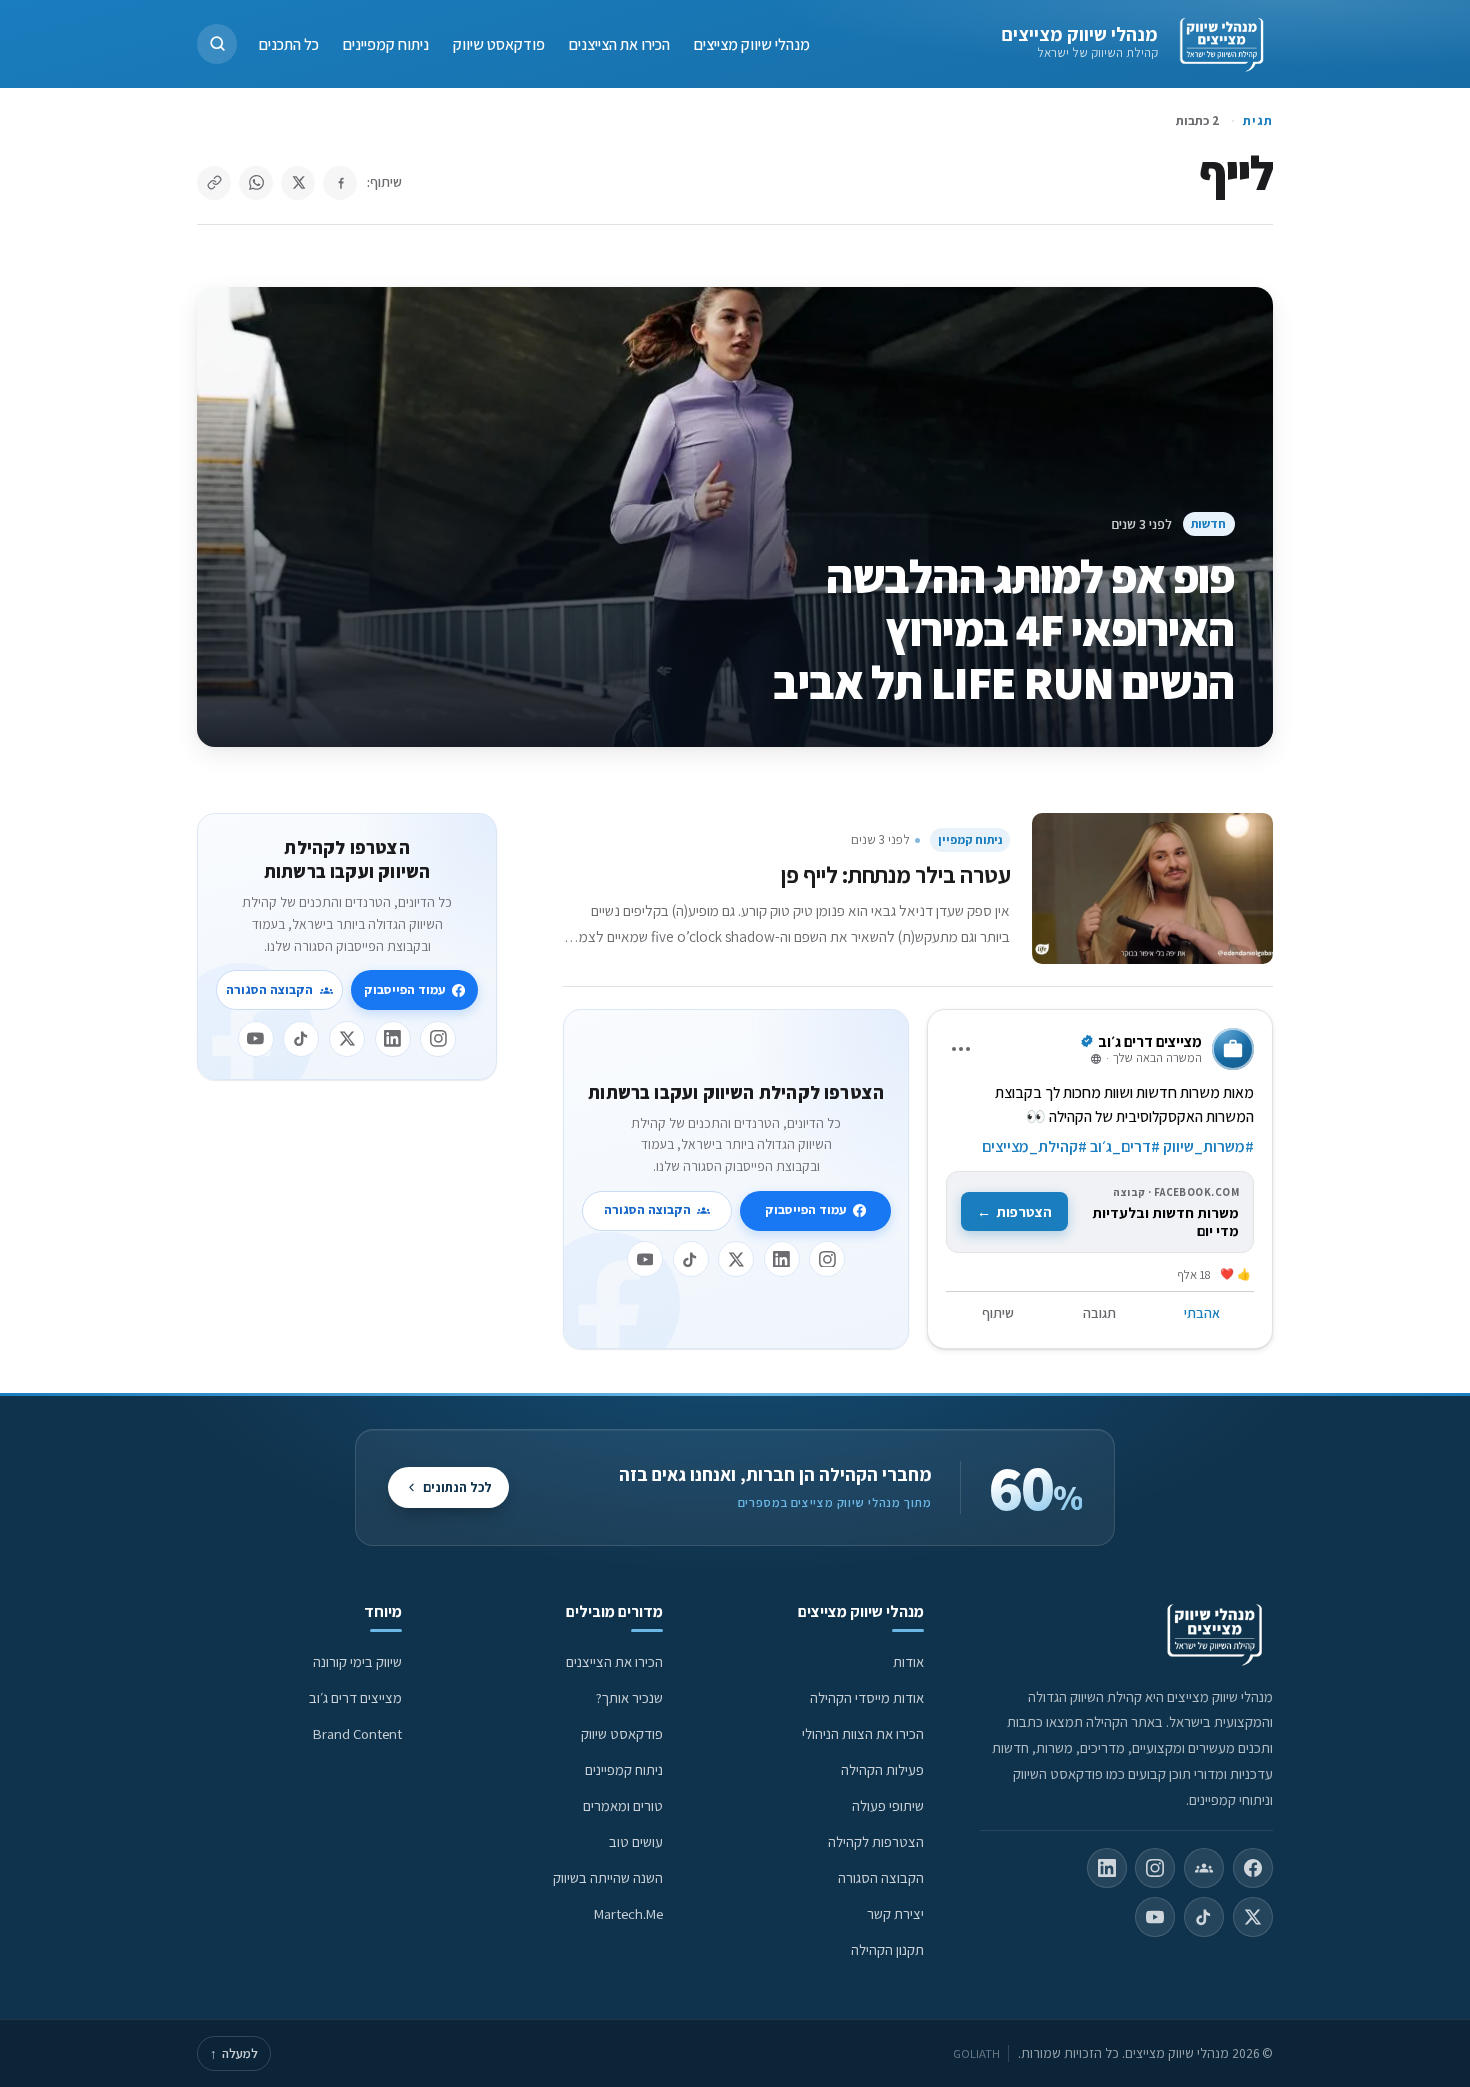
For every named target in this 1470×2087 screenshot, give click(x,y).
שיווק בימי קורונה (357, 1661)
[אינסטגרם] (827, 1259)
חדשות (1208, 523)
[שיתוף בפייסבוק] (340, 183)
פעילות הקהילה (882, 1769)
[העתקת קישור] (214, 183)
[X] (736, 1259)
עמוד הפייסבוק (805, 1209)
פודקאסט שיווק (499, 43)
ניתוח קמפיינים (386, 43)
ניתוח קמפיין (970, 839)
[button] (217, 44)
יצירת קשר (895, 1913)
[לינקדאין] (782, 1259)
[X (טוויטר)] (1253, 1917)
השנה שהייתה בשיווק (608, 1877)
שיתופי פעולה (888, 1805)
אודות (908, 1661)
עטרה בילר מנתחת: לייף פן (895, 874)
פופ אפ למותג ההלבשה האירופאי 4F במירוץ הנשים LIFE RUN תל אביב (1004, 629)
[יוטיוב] (645, 1259)
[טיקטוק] (691, 1259)
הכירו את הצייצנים (619, 43)
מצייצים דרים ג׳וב (355, 1697)
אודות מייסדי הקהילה (867, 1697)
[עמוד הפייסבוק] (1253, 1868)
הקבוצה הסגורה (647, 1209)
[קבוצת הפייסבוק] (1204, 1868)
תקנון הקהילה (887, 1949)
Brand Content (357, 1733)
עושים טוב (636, 1841)
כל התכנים (289, 43)
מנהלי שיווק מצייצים (1079, 34)
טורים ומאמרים (623, 1805)
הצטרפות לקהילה (876, 1841)
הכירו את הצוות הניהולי (863, 1733)
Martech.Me (628, 1913)
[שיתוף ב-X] (298, 183)
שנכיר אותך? (629, 1697)
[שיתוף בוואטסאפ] (256, 183)
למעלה (234, 2053)
